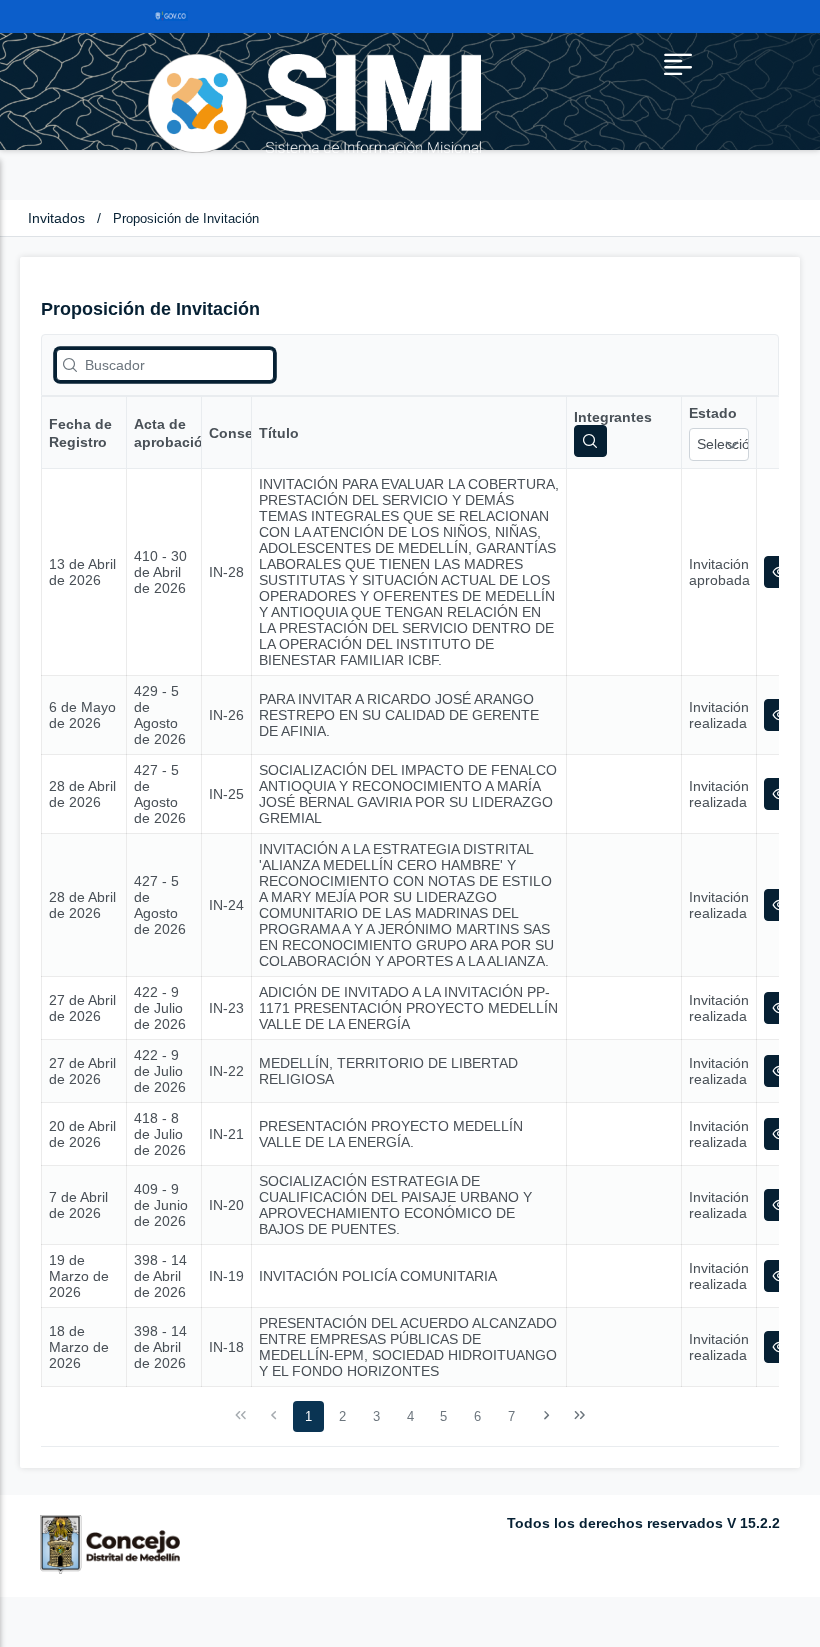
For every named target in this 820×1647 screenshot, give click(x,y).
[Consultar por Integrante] (590, 441)
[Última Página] (580, 1416)
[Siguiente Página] (546, 1416)
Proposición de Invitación (186, 218)
